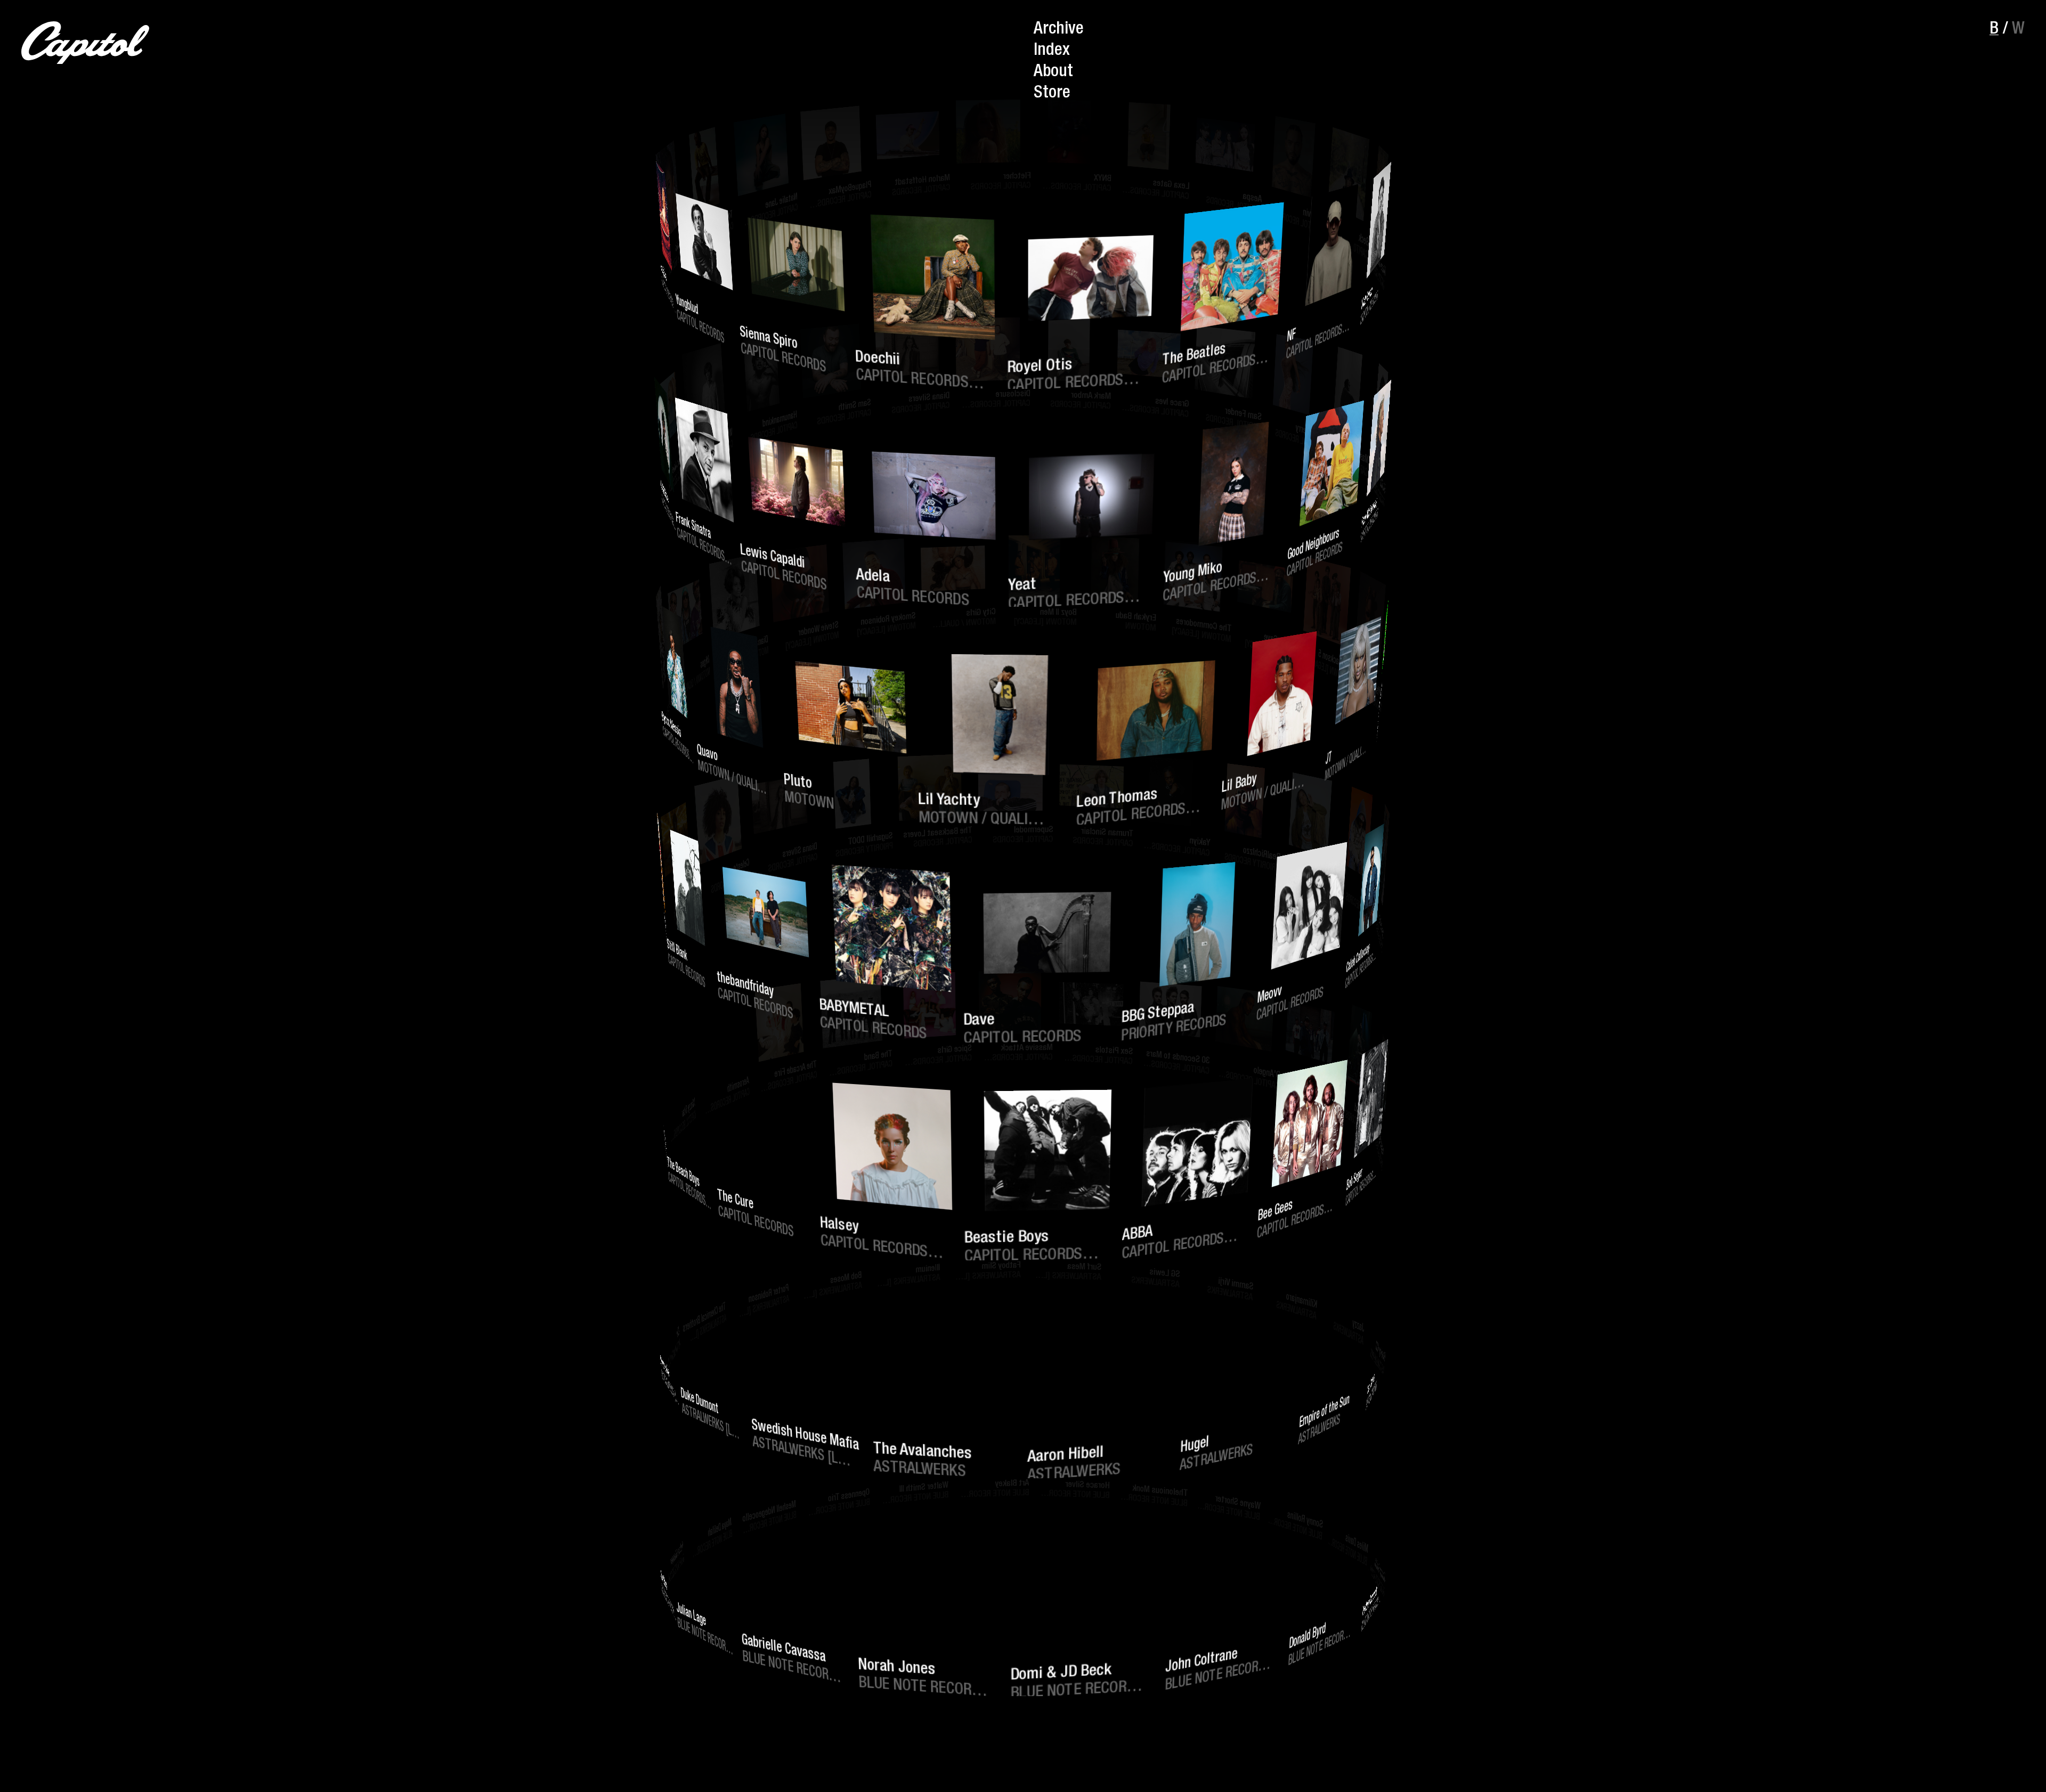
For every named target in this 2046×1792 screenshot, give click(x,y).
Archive (1059, 30)
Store (1052, 94)
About (1053, 72)
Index (1052, 51)
